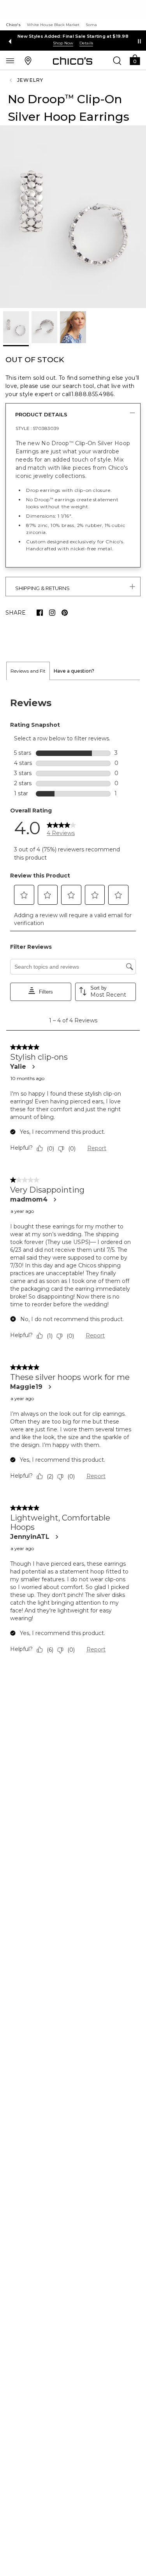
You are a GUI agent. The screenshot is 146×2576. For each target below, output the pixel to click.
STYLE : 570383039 (37, 428)
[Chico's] (73, 61)
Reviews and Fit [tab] (28, 671)
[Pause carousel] (139, 41)
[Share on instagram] (52, 613)
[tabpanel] (73, 1178)
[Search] (117, 60)
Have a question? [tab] (74, 671)
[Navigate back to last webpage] (12, 80)
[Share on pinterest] (65, 613)
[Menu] (10, 60)
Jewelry (30, 80)
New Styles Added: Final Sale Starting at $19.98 (73, 36)
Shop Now (63, 43)
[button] (135, 59)
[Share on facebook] (40, 613)
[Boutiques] (28, 60)
